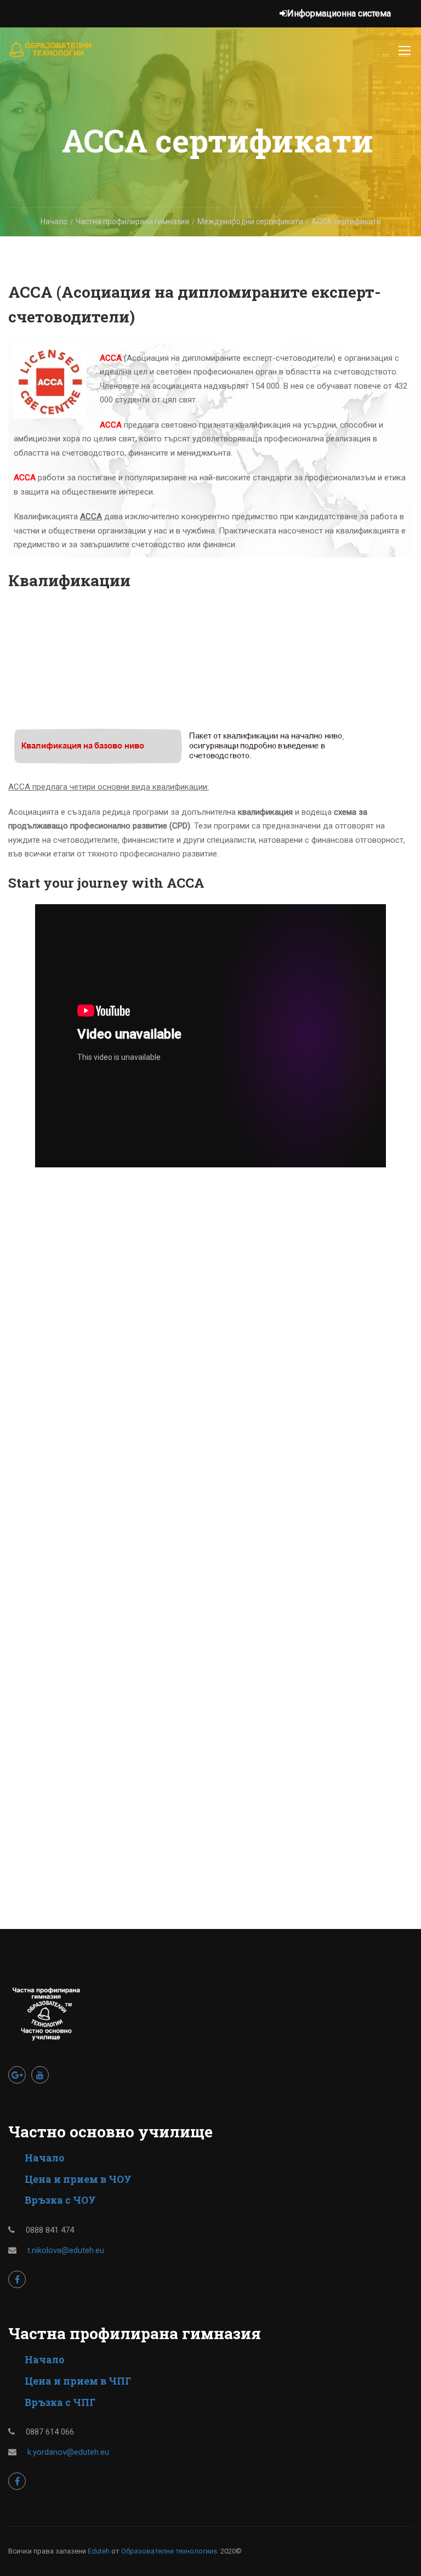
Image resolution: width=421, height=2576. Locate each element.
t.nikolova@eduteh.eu (66, 2250)
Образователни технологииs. (170, 2551)
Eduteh (99, 2551)
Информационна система (339, 13)
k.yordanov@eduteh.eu (68, 2452)
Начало (45, 2158)
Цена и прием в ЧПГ (78, 2381)
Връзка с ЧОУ (60, 2200)
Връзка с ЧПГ (60, 2402)
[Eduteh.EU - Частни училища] (51, 55)
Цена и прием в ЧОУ (78, 2179)
